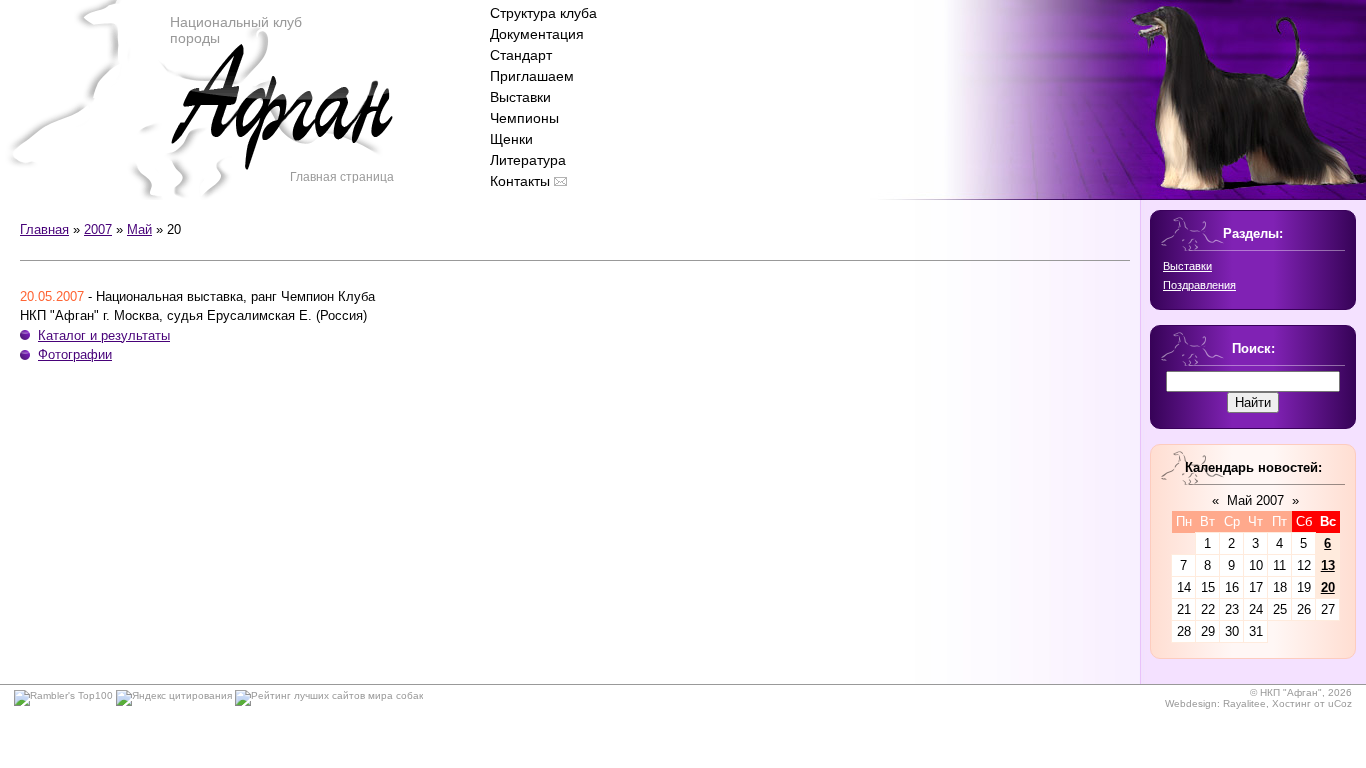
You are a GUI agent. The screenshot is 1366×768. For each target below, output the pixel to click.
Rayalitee (1244, 703)
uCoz (1340, 703)
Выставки (520, 97)
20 (1328, 587)
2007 (98, 229)
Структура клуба (543, 13)
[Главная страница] (281, 130)
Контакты (520, 181)
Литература (528, 160)
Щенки (511, 139)
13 (1328, 565)
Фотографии (75, 354)
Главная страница (342, 177)
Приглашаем (532, 76)
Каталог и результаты (104, 335)
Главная (44, 229)
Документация (537, 34)
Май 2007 (1255, 500)
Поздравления (1199, 285)
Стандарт (521, 55)
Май (139, 229)
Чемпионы (524, 118)
